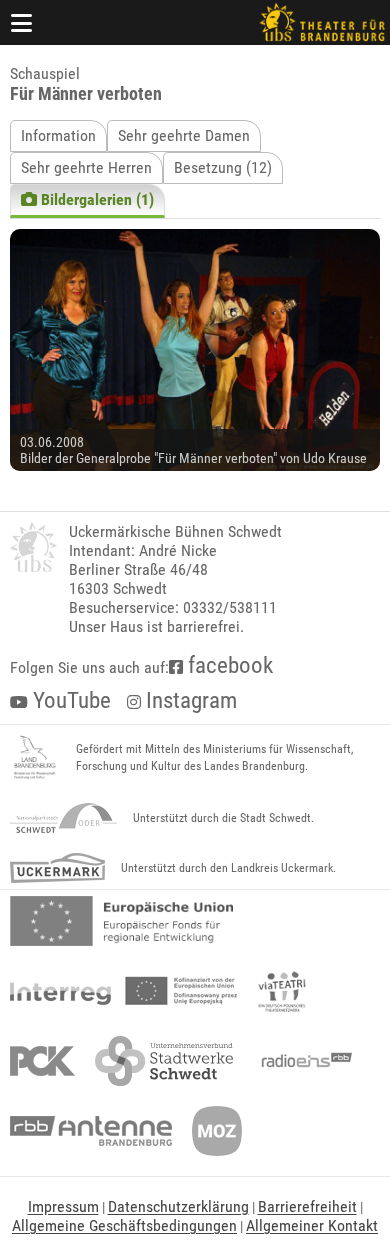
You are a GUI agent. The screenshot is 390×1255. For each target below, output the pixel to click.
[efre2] (121, 921)
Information (58, 135)
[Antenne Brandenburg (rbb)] (91, 1131)
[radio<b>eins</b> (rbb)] (302, 1061)
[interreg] (123, 991)
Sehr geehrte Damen (184, 135)
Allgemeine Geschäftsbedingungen (124, 1225)
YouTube (69, 700)
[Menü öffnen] (22, 22)
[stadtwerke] (164, 1061)
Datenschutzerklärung (178, 1206)
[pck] (42, 1061)
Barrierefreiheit (307, 1206)
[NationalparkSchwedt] (63, 818)
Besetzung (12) (223, 167)
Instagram (189, 700)
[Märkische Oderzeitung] (217, 1131)
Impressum (63, 1206)
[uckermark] (57, 868)
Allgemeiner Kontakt (312, 1225)
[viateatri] (282, 991)
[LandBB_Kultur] (35, 758)
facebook (228, 665)
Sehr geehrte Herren (86, 167)
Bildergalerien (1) (95, 199)
